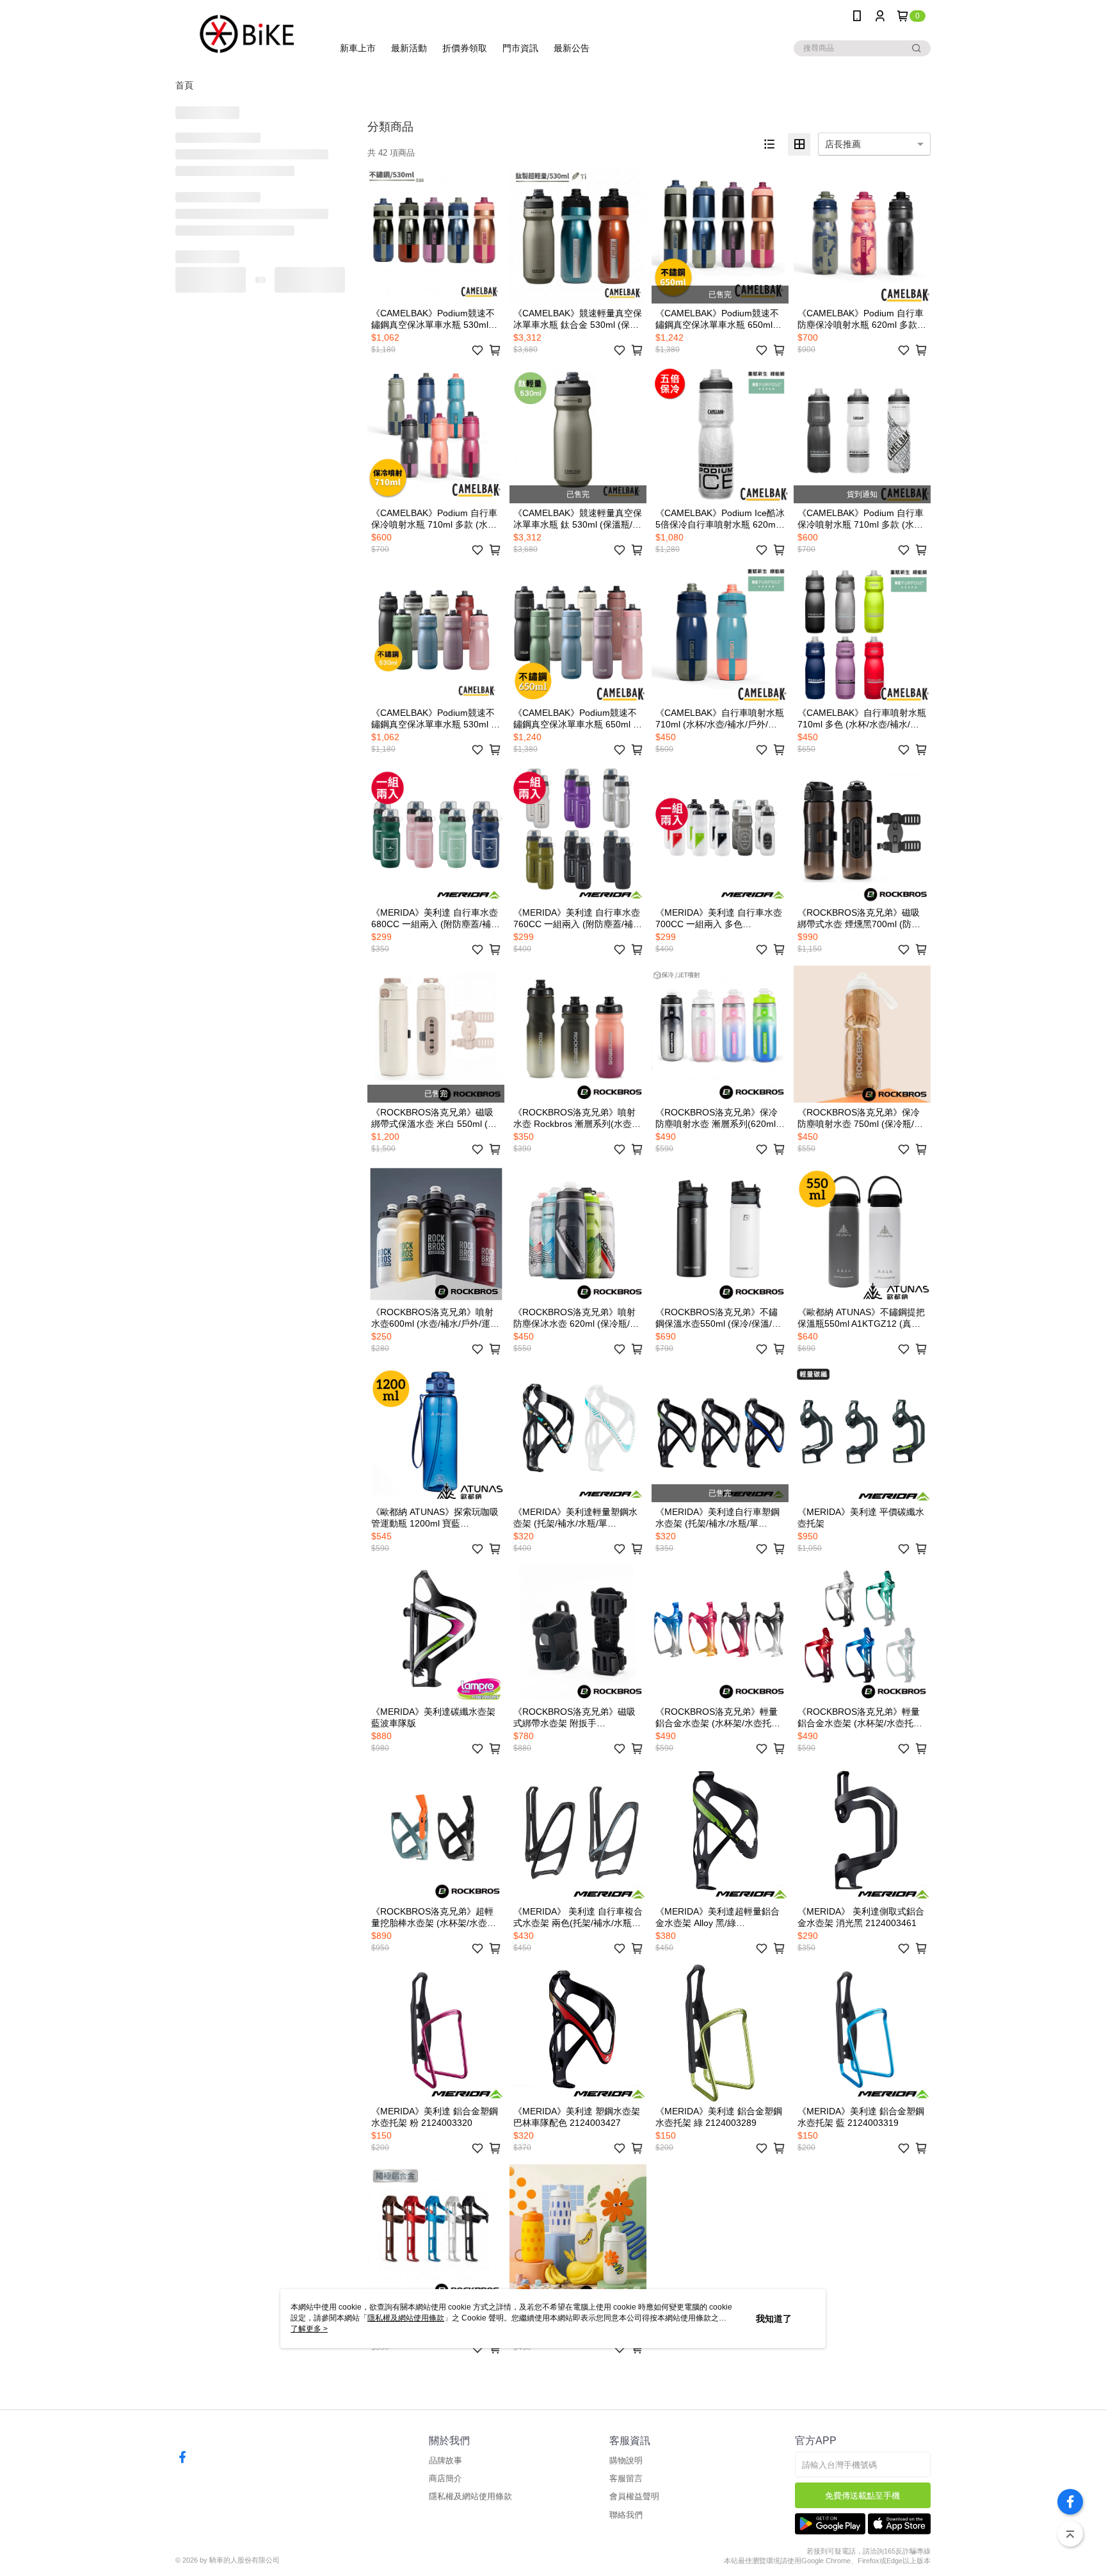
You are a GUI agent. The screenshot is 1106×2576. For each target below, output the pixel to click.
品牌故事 (445, 2460)
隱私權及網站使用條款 (470, 2496)
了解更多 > (309, 2329)
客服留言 (626, 2478)
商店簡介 (445, 2478)
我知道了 (774, 2319)
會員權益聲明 (634, 2496)
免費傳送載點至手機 (862, 2496)
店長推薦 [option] (843, 144)
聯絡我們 (626, 2515)
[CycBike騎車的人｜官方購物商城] (246, 34)
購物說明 (626, 2460)
